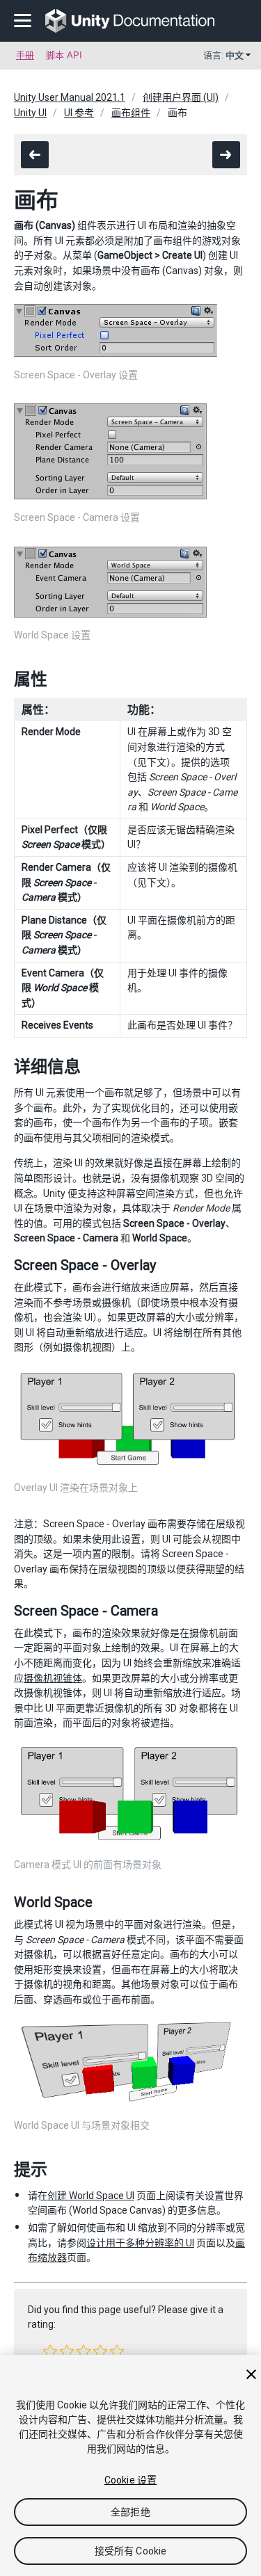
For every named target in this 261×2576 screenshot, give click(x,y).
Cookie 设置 (130, 2480)
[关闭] (251, 2374)
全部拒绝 (130, 2512)
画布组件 (131, 113)
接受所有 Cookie (131, 2551)
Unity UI (30, 113)
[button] (50, 2351)
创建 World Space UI (91, 2196)
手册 (25, 55)
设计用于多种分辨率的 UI (140, 2243)
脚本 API (64, 55)
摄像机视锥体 (53, 1678)
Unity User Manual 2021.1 (70, 97)
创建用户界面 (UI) (181, 97)
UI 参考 (79, 113)
